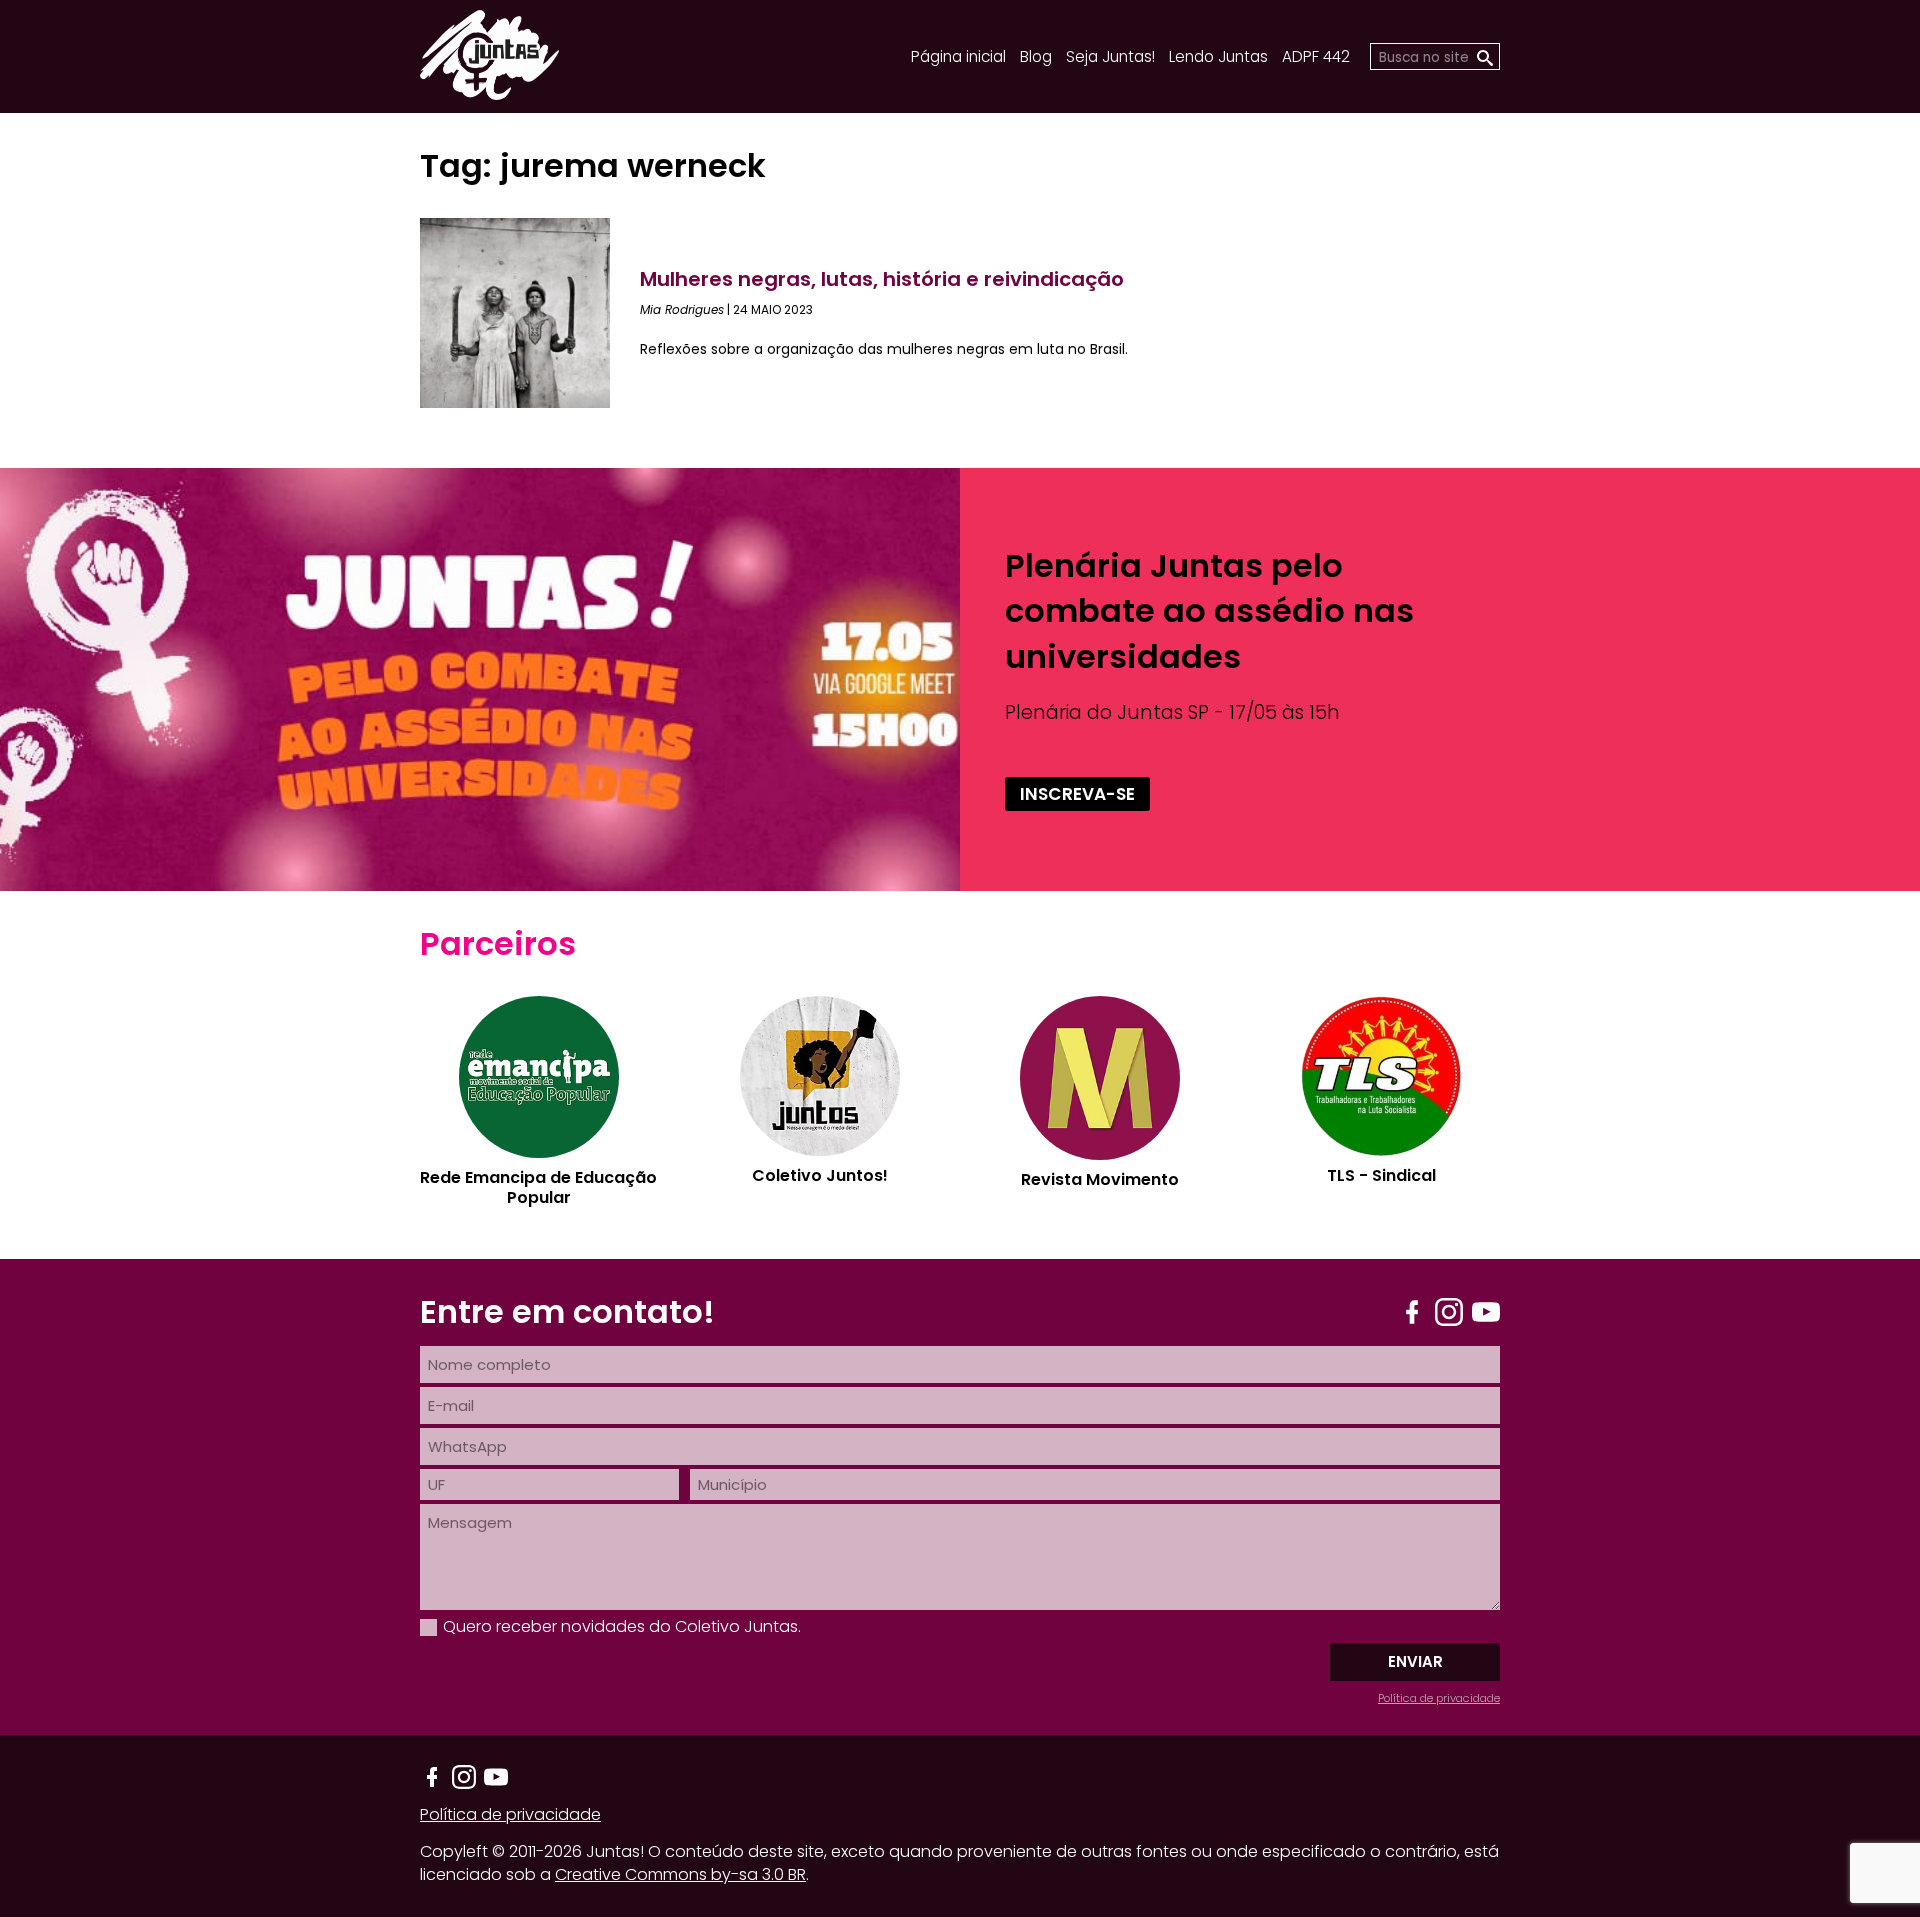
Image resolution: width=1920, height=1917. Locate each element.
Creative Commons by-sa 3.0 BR (680, 1874)
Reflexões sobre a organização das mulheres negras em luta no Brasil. (884, 349)
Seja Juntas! (1110, 56)
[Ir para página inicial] (489, 93)
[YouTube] (1486, 1312)
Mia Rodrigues (682, 309)
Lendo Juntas (1218, 56)
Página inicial (958, 56)
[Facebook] (1412, 1312)
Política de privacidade (1439, 1698)
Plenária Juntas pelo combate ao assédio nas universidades (1209, 610)
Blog (1036, 56)
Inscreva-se (1077, 794)
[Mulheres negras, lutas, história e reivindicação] (530, 313)
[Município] (1095, 1484)
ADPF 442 (1316, 56)
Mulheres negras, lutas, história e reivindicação (882, 279)
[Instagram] (1449, 1312)
